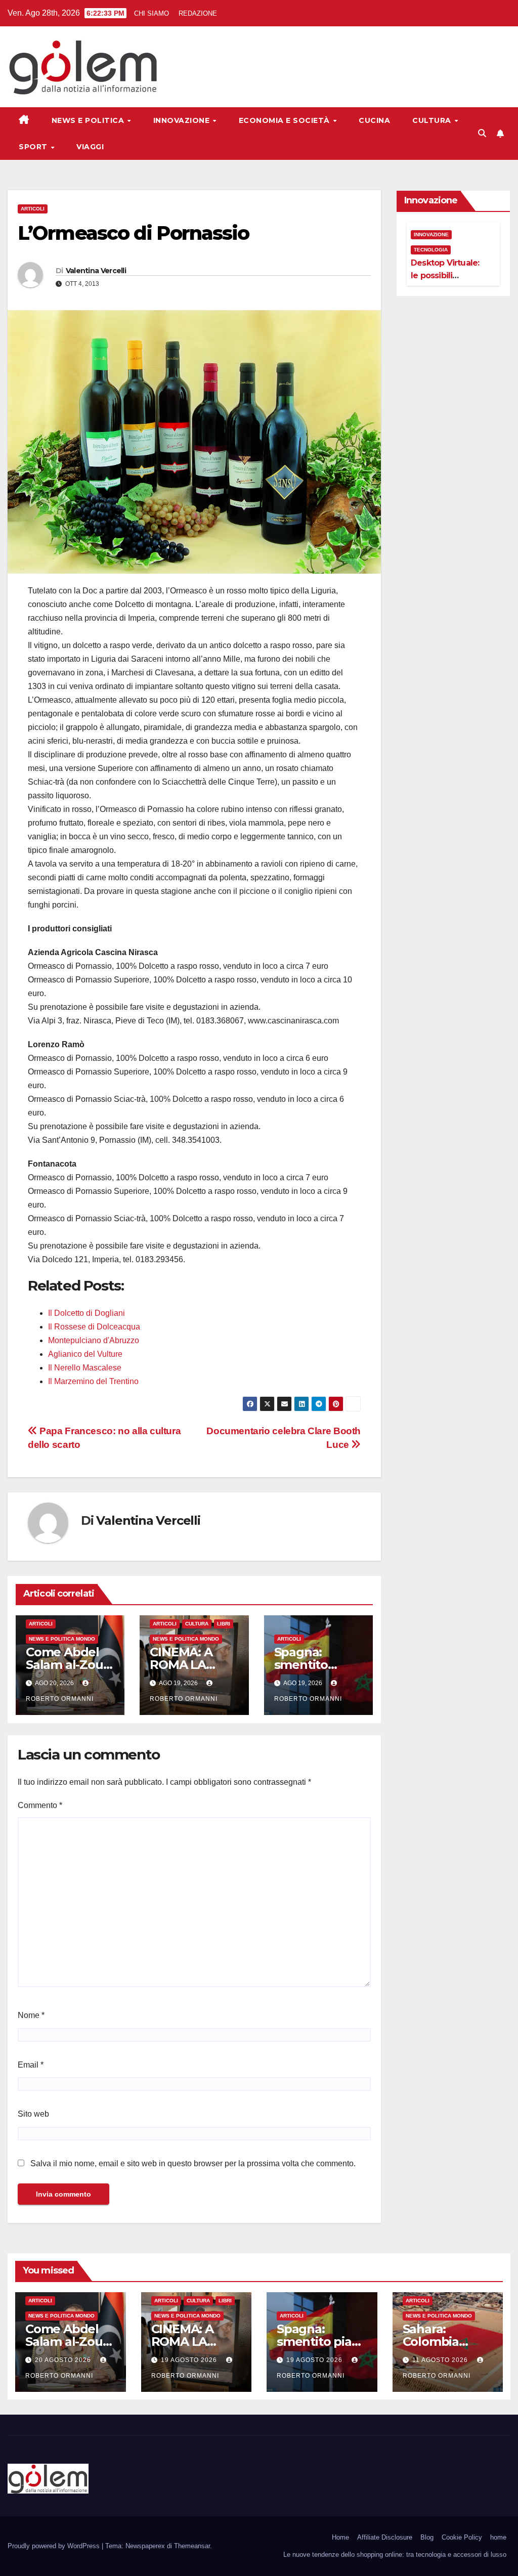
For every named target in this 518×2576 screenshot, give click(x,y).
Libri (224, 1624)
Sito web (33, 2114)
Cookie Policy (462, 2537)
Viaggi (90, 147)
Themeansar (192, 2546)
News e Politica (89, 120)
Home (340, 2537)
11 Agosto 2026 (441, 2360)
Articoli (33, 209)
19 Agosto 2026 (190, 2360)
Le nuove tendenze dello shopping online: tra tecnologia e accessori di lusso (395, 2554)
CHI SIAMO (152, 13)
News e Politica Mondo (62, 1639)
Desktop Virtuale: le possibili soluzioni (445, 275)
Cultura (433, 120)
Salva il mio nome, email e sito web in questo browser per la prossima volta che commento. (193, 2163)
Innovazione (183, 120)
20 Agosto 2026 (64, 2360)
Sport (34, 147)
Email (31, 2065)
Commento (40, 1805)
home (498, 2537)
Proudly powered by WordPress (55, 2546)
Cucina (374, 120)
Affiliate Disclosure (385, 2537)
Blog (427, 2537)
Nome (31, 2015)
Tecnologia (431, 250)
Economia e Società (286, 120)
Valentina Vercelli (96, 271)
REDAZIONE (198, 13)
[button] (482, 133)
